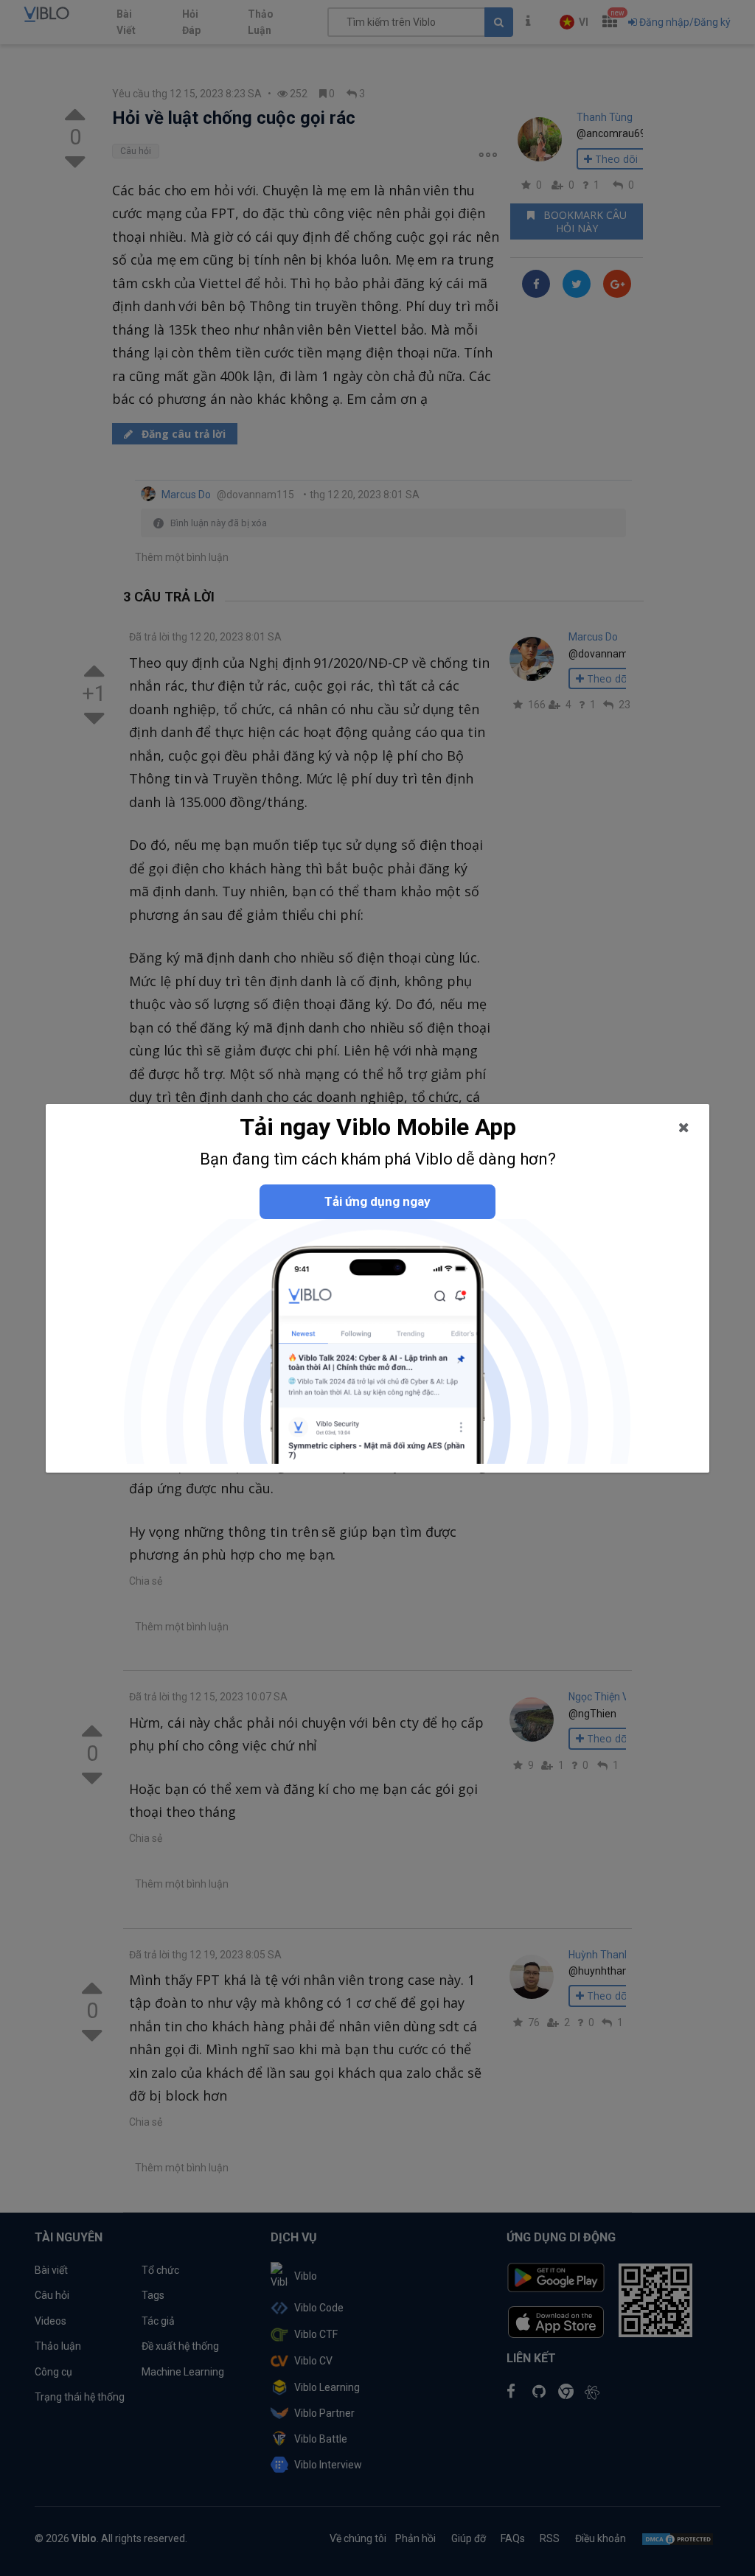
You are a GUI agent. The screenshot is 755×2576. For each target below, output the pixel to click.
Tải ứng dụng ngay (377, 1201)
